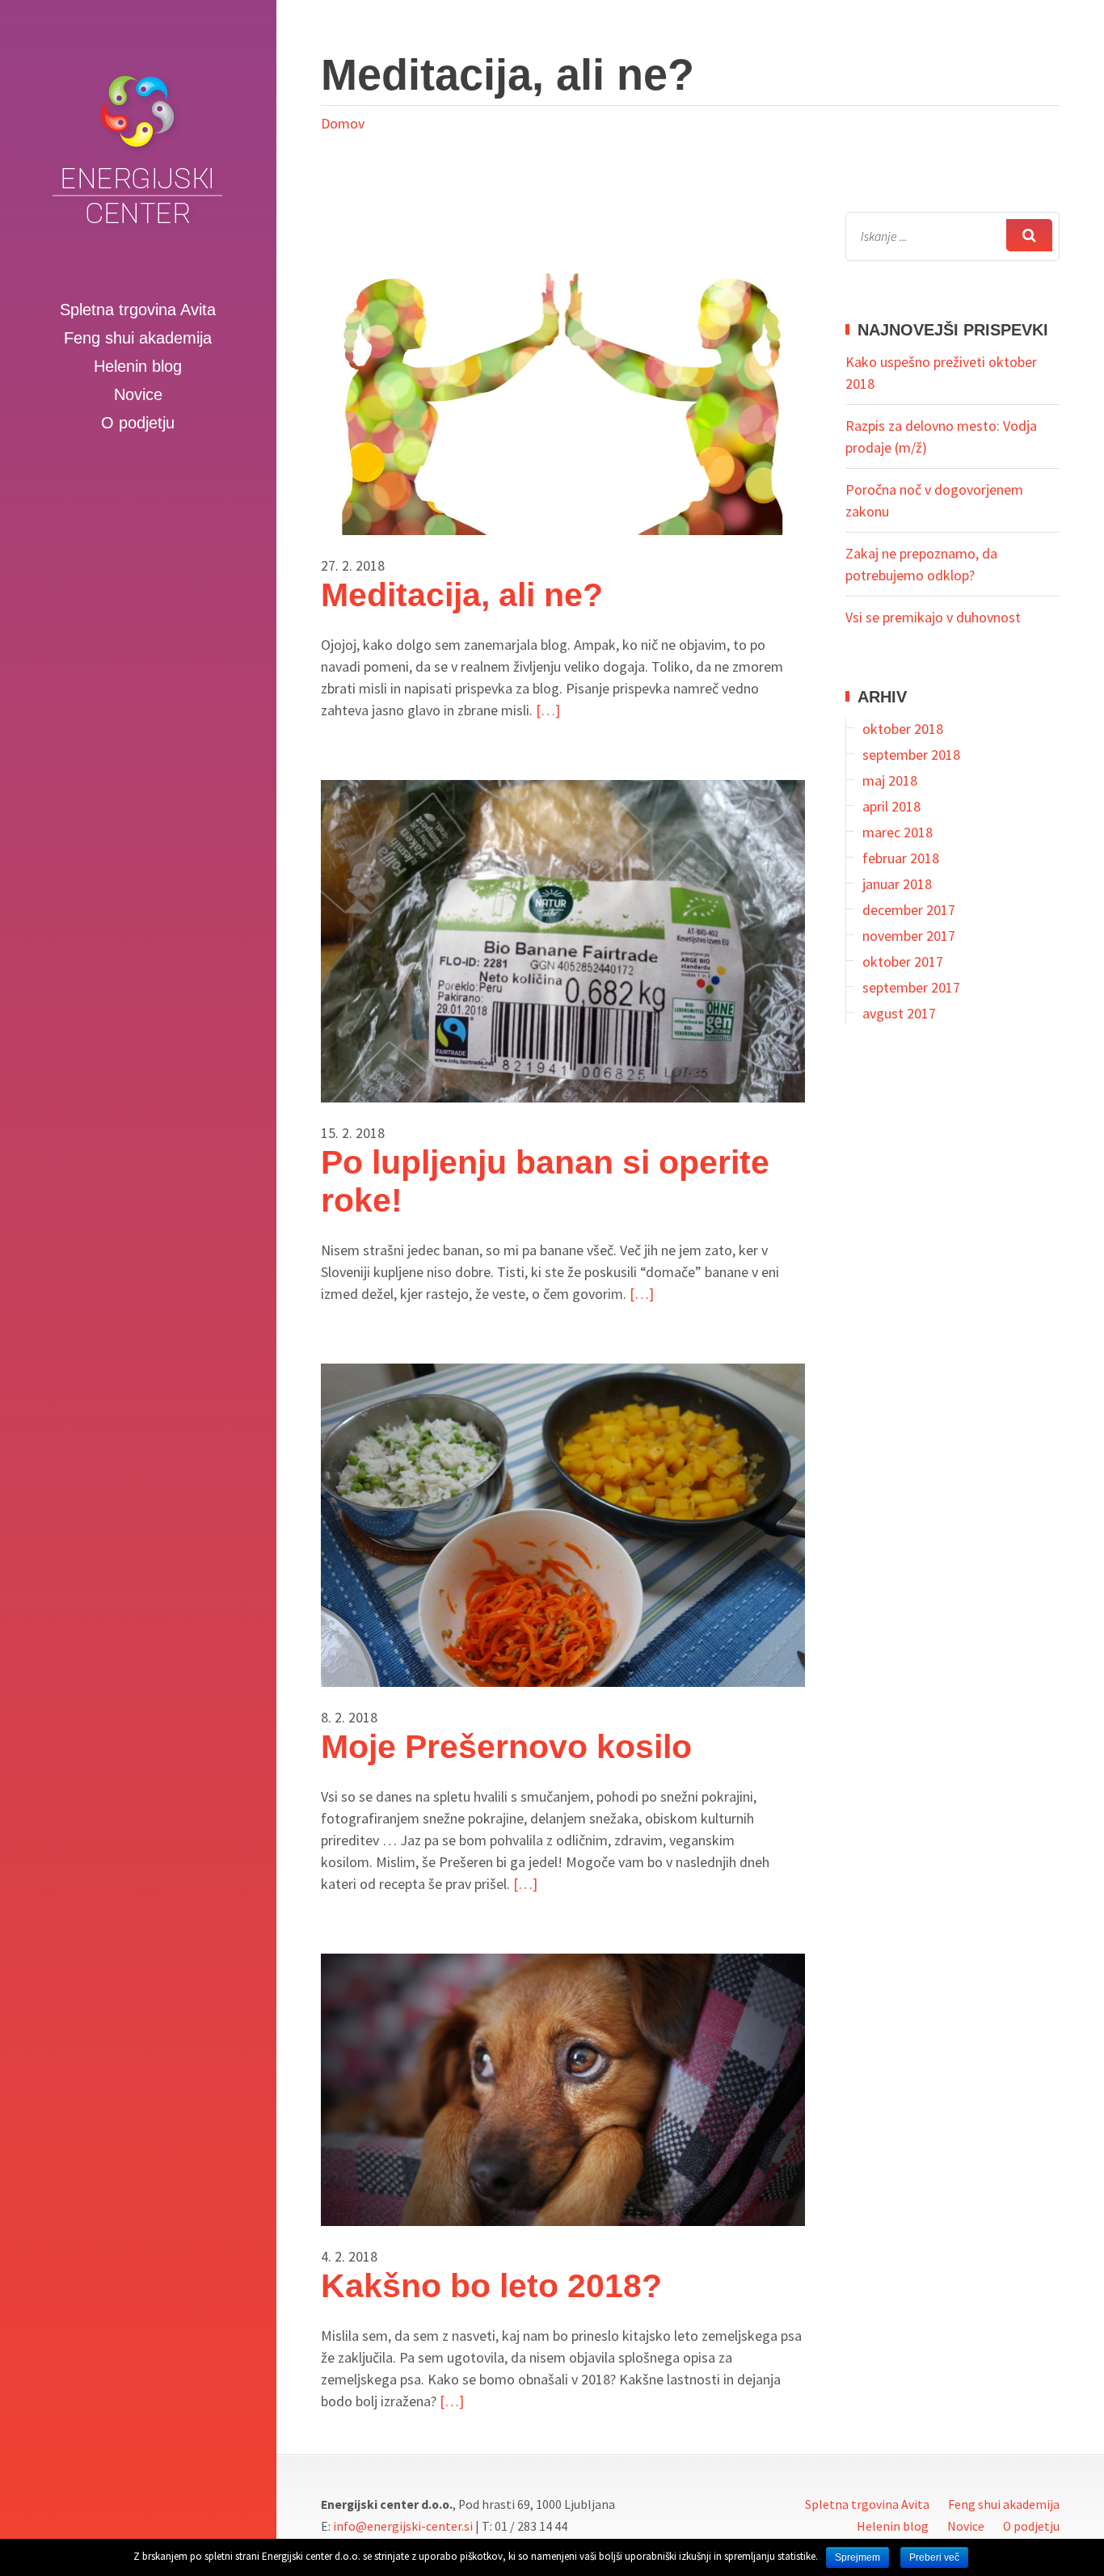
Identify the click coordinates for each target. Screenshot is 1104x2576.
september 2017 (911, 987)
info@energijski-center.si (403, 2526)
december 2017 (909, 910)
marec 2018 (898, 832)
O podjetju (138, 423)
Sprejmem (857, 2557)
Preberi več (934, 2557)
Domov (343, 123)
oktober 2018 (903, 729)
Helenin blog (138, 366)
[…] (548, 710)
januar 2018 (897, 884)
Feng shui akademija (138, 338)
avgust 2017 (899, 1013)
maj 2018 (890, 780)
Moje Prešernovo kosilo (506, 1747)
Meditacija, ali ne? (462, 595)
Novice (138, 394)
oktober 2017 (903, 961)
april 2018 (891, 806)
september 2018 (911, 755)
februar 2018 (901, 858)
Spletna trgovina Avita (138, 310)
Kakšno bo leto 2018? (491, 2286)
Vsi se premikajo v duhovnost (933, 617)
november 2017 (909, 936)
